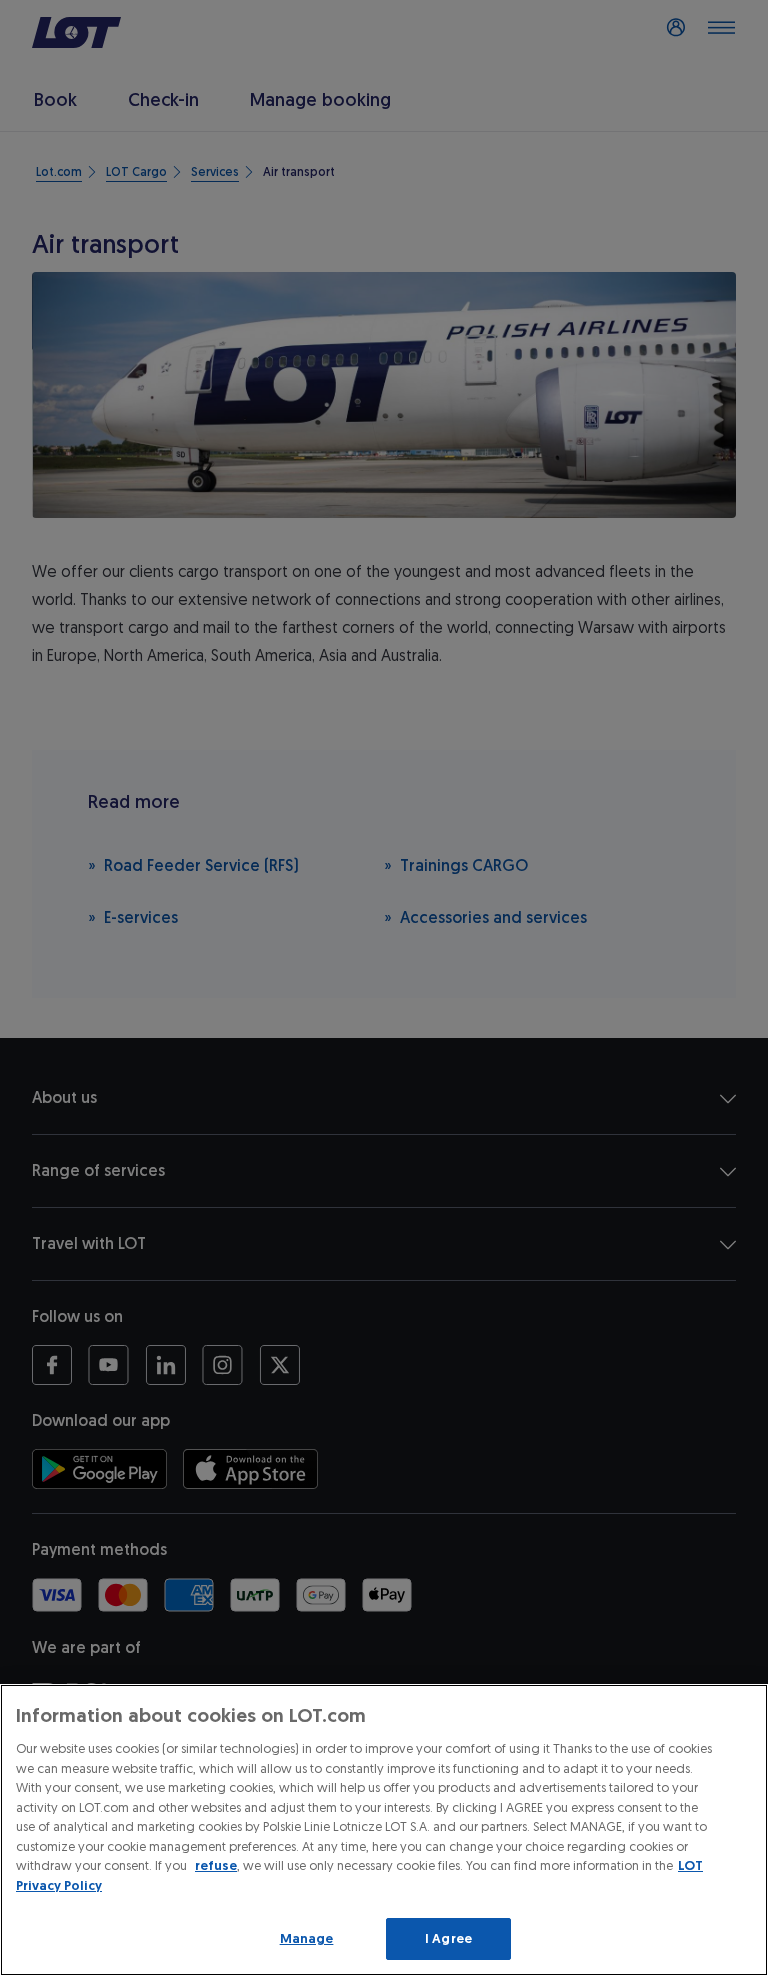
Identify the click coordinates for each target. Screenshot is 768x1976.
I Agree (448, 1938)
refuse (216, 1865)
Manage (307, 1938)
